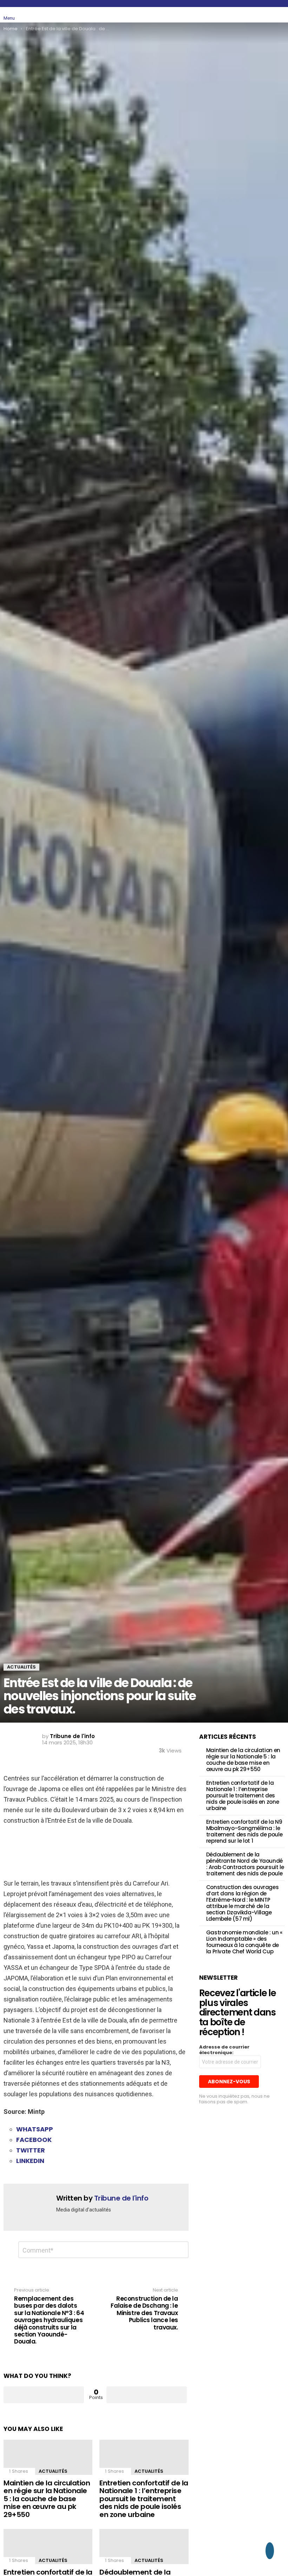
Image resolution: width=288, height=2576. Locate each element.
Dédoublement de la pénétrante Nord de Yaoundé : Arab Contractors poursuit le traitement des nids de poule (245, 1864)
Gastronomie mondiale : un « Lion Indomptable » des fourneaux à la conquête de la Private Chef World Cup (244, 1942)
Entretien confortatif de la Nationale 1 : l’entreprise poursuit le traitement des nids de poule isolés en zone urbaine (144, 2499)
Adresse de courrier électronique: (224, 2050)
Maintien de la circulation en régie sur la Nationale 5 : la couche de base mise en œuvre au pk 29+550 (47, 2499)
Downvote (147, 2395)
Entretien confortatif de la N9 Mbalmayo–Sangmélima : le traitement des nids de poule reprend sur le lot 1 (244, 1831)
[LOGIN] (280, 15)
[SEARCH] (264, 15)
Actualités (53, 2471)
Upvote (44, 2395)
